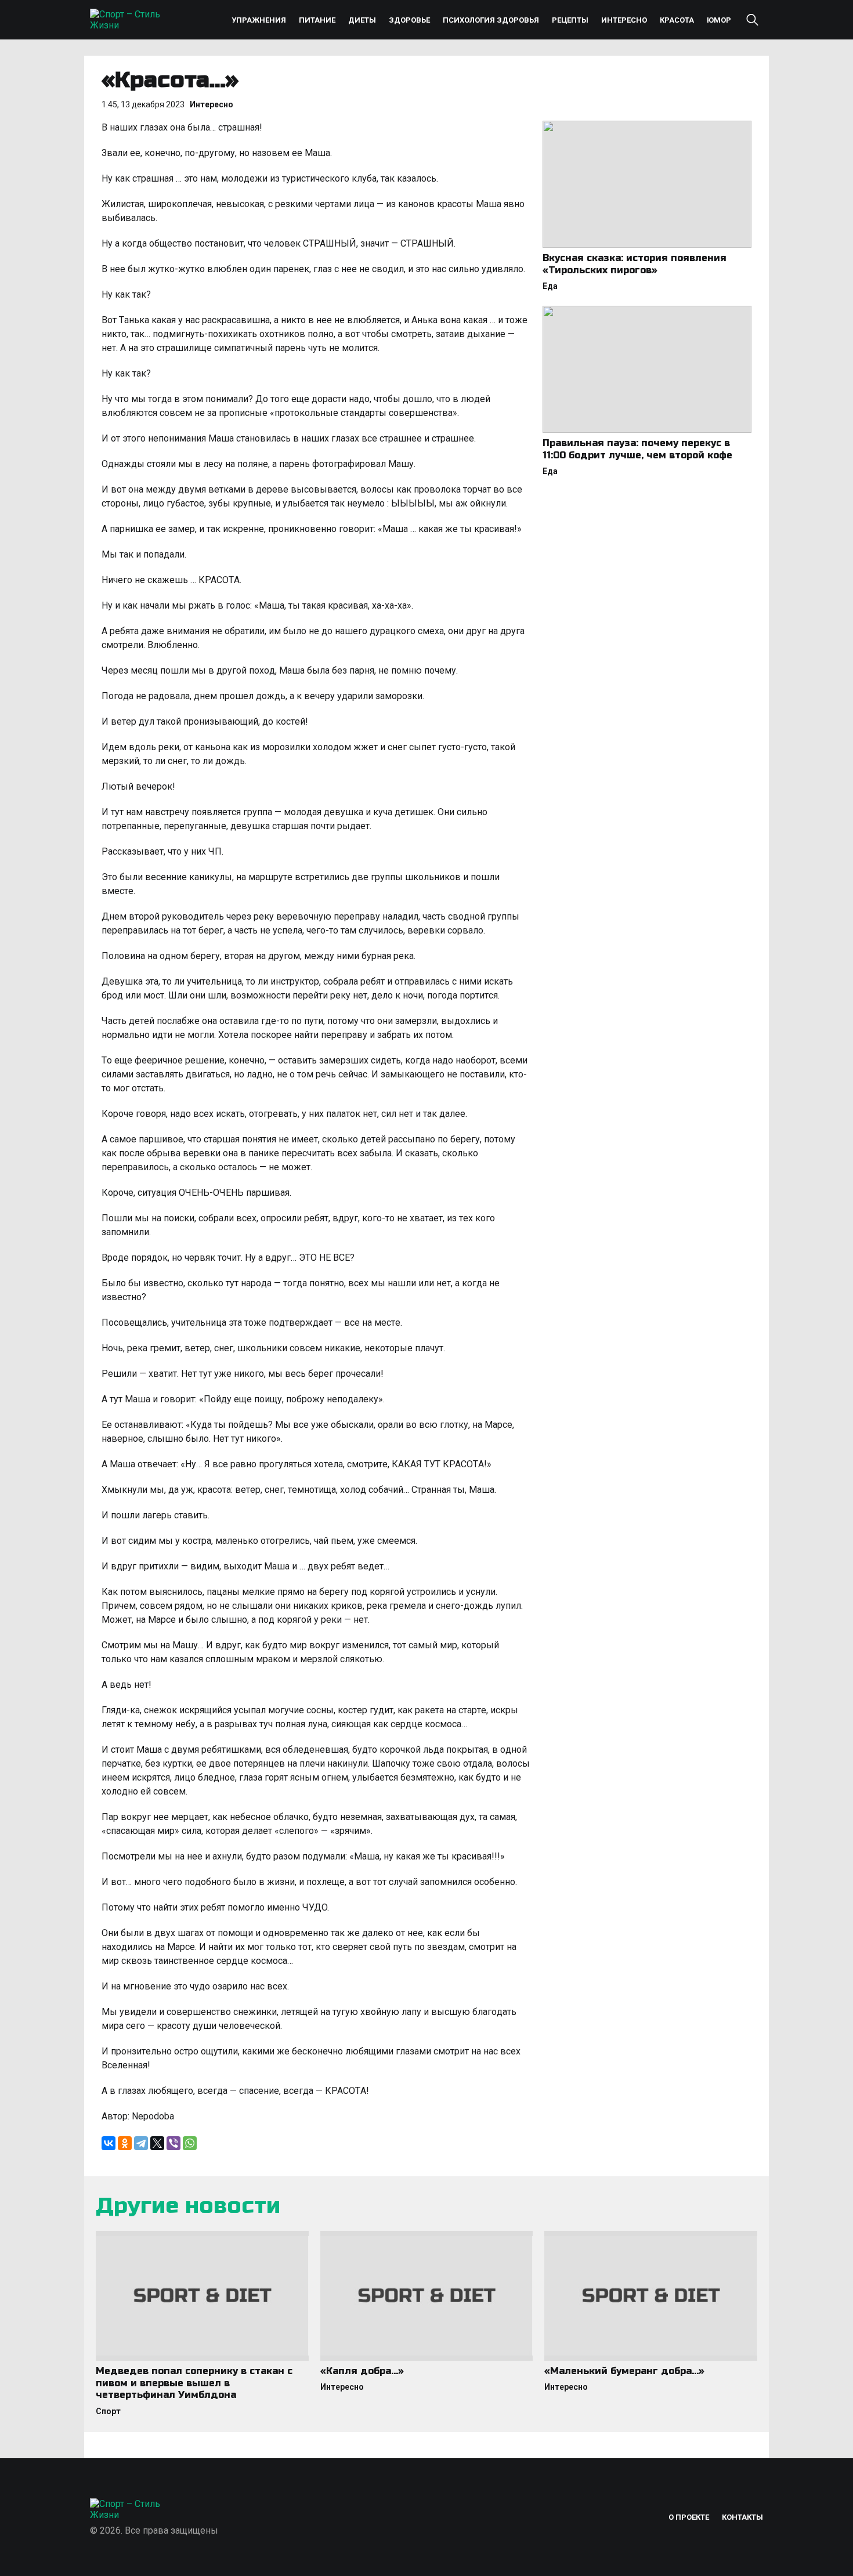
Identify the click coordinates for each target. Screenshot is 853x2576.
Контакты (742, 2517)
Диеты (362, 20)
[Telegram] (141, 2143)
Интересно (624, 20)
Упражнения (259, 20)
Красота (677, 20)
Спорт (108, 2411)
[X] (157, 2143)
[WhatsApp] (190, 2143)
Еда (550, 286)
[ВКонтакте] (109, 2143)
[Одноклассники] (125, 2143)
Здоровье (409, 20)
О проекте (689, 2517)
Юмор (719, 20)
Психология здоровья (491, 20)
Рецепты (570, 20)
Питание (317, 20)
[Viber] (174, 2143)
